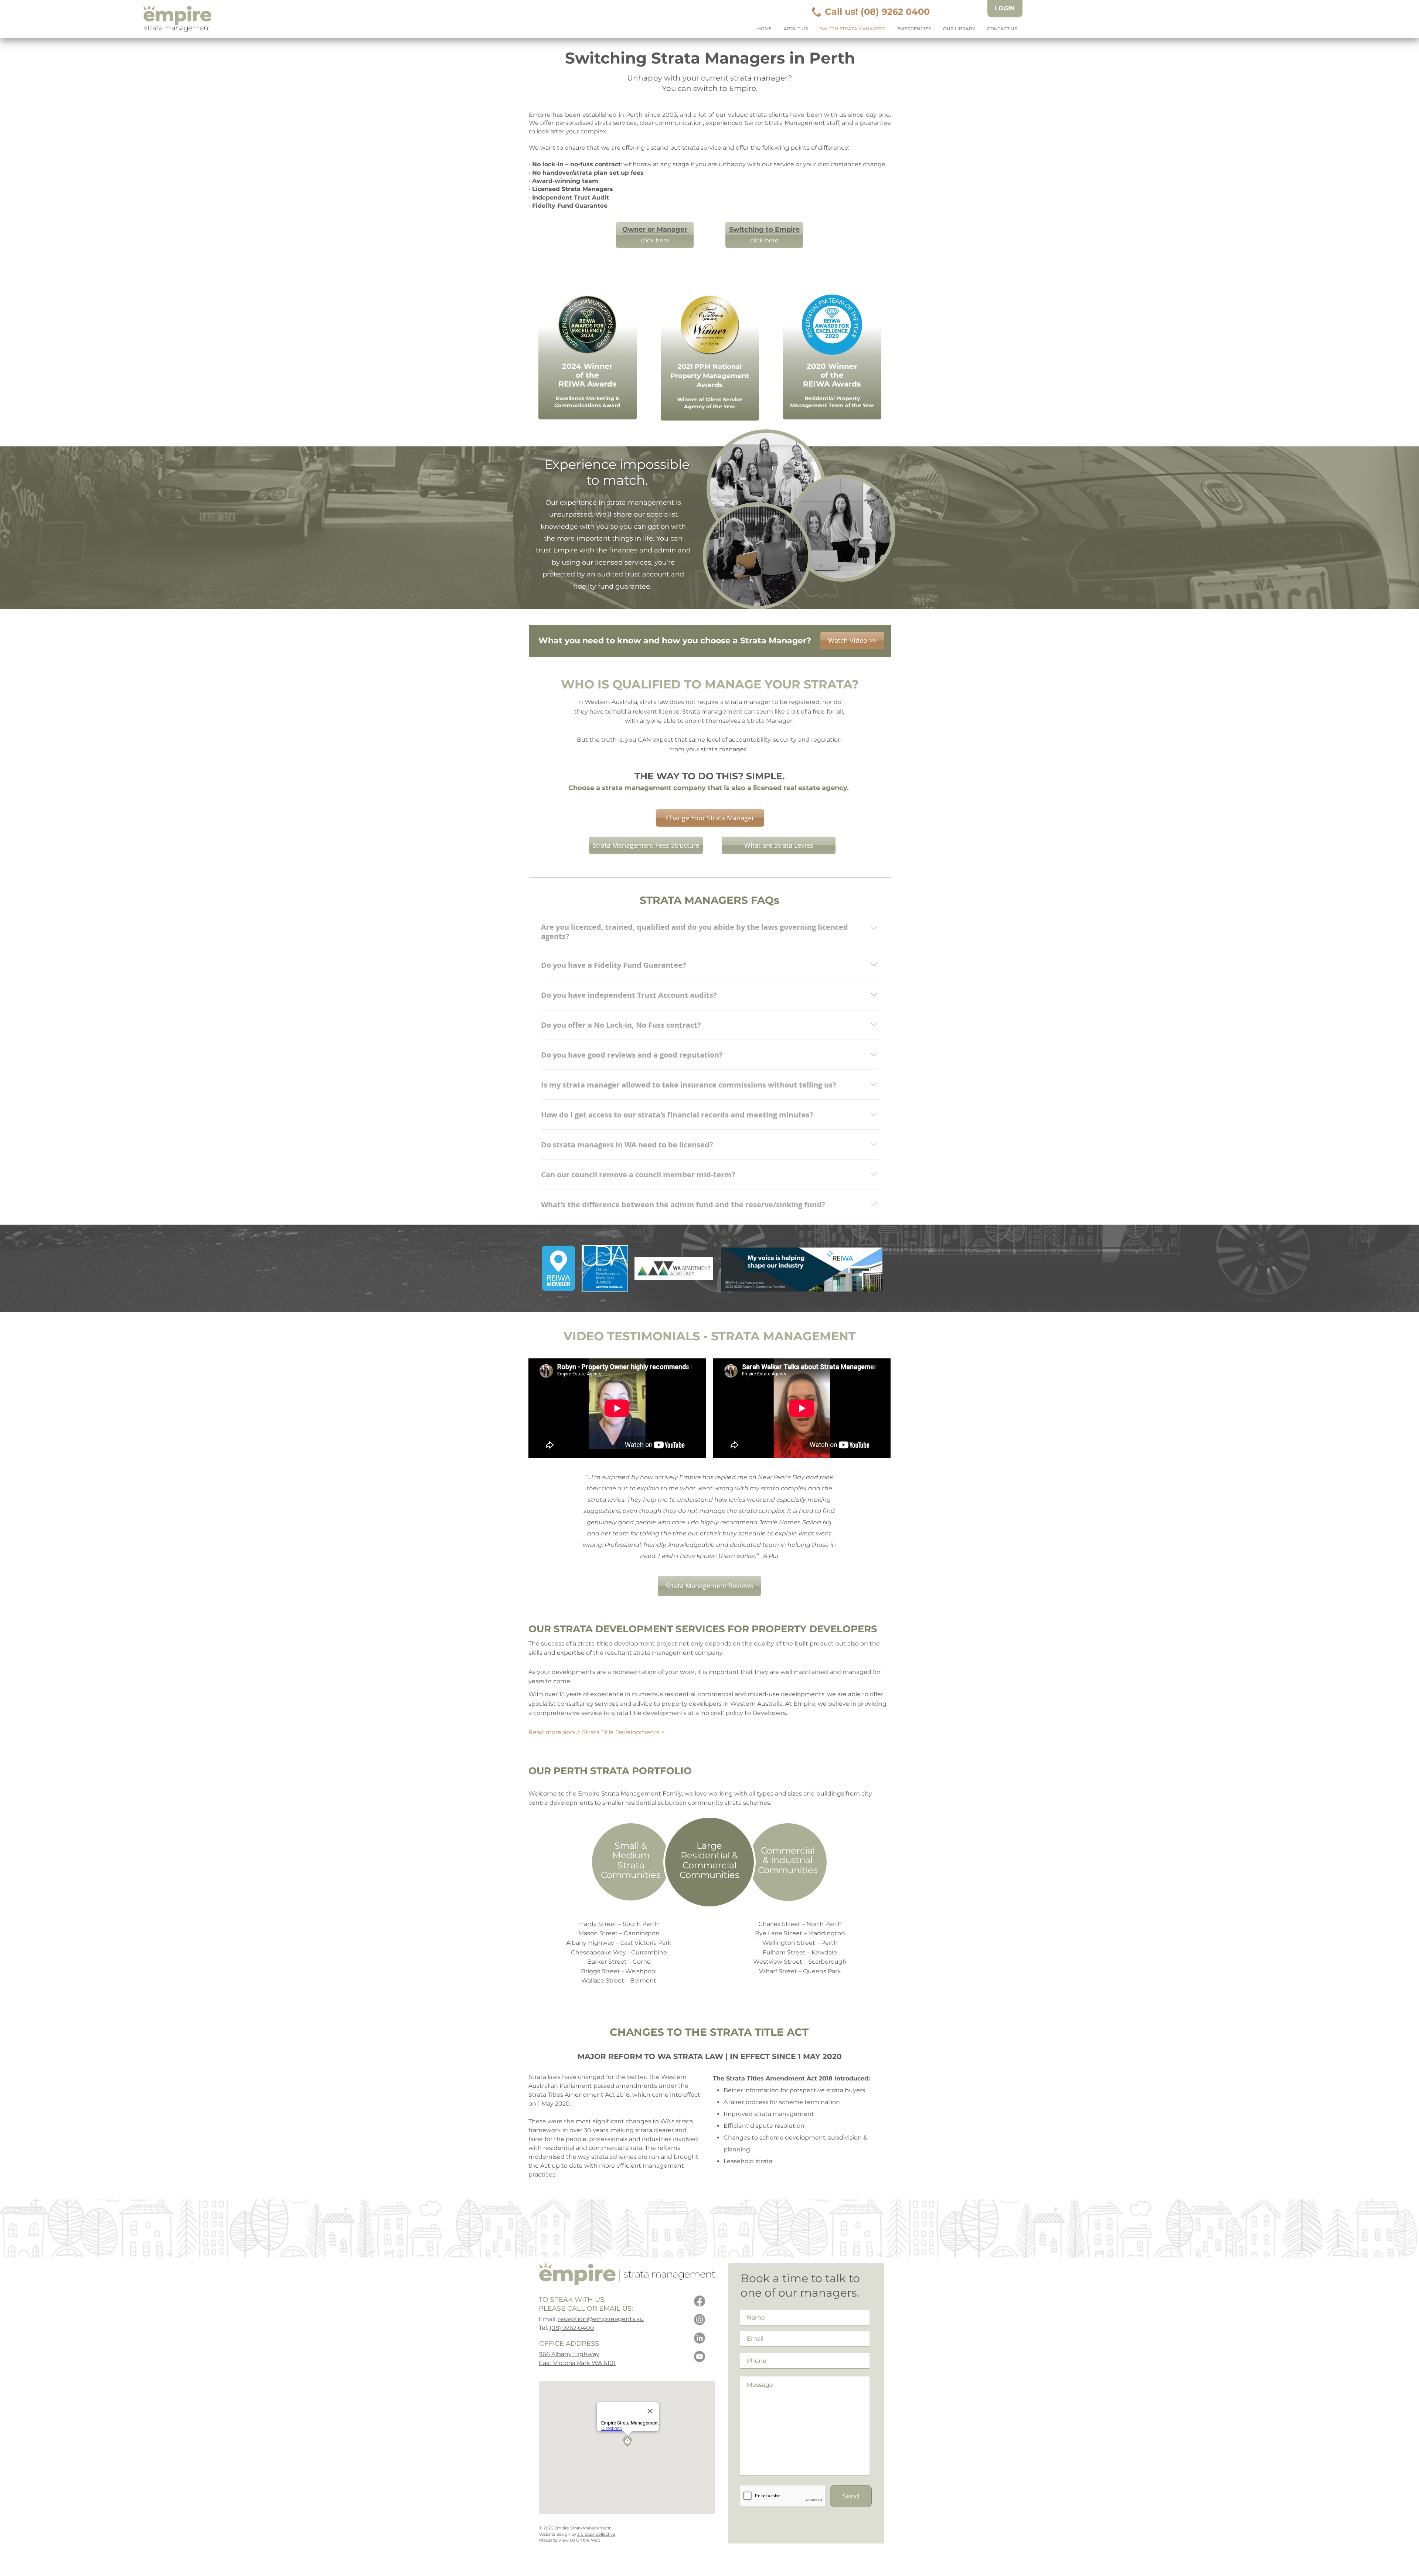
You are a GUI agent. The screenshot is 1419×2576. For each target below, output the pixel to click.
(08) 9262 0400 (572, 2328)
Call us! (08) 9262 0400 (877, 12)
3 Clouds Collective (596, 2534)
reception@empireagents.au (601, 2319)
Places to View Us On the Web (570, 2540)
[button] (852, 641)
